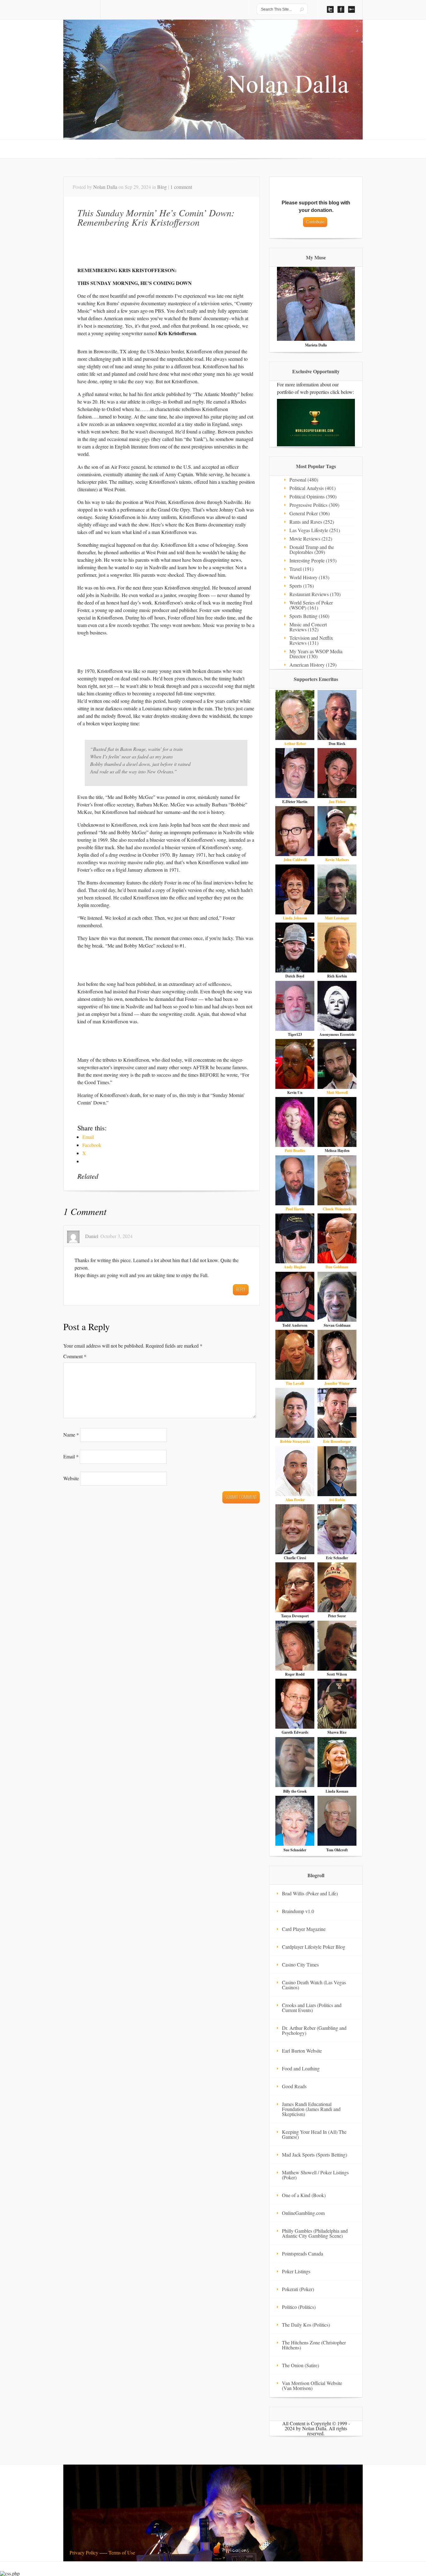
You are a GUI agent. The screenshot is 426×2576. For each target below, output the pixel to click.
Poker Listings (296, 2271)
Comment (75, 1356)
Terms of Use (122, 2552)
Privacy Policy (84, 2552)
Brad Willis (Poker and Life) (310, 1893)
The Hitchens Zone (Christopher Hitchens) (314, 2345)
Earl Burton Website (302, 2051)
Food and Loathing (301, 2068)
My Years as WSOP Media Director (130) (316, 654)
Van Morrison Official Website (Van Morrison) (312, 2385)
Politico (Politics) (299, 2307)
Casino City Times (300, 1964)
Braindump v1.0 (298, 1911)
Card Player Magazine (304, 1929)
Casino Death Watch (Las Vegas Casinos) (314, 1985)
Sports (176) (302, 586)
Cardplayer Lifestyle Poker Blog (314, 1947)
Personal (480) (304, 480)
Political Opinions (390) (313, 496)
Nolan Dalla (105, 187)
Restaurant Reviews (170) (315, 594)
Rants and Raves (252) (312, 522)
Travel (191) (301, 569)
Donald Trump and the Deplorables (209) (312, 549)
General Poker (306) (310, 513)
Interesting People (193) (313, 560)
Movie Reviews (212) (311, 539)
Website (71, 1478)
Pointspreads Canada (303, 2253)
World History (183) (309, 577)
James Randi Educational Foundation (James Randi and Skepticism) (311, 2109)
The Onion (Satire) (300, 2365)
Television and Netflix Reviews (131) (311, 640)
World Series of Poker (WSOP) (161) (311, 605)
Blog (162, 187)
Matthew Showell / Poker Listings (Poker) (315, 2175)
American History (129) (313, 665)
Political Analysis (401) (312, 488)
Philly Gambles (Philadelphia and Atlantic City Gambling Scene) (315, 2233)
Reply (241, 1290)
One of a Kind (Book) (304, 2195)
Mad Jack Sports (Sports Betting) (315, 2155)
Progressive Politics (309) (314, 505)
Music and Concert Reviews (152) (308, 627)
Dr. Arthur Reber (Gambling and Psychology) (314, 2030)
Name (71, 1435)
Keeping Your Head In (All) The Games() (314, 2134)
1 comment (181, 187)
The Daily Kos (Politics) (306, 2325)
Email (71, 1456)
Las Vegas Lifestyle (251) (315, 530)
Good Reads (294, 2086)
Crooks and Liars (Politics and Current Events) (312, 2008)
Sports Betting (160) (309, 616)
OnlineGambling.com (303, 2213)
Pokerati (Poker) (298, 2289)
